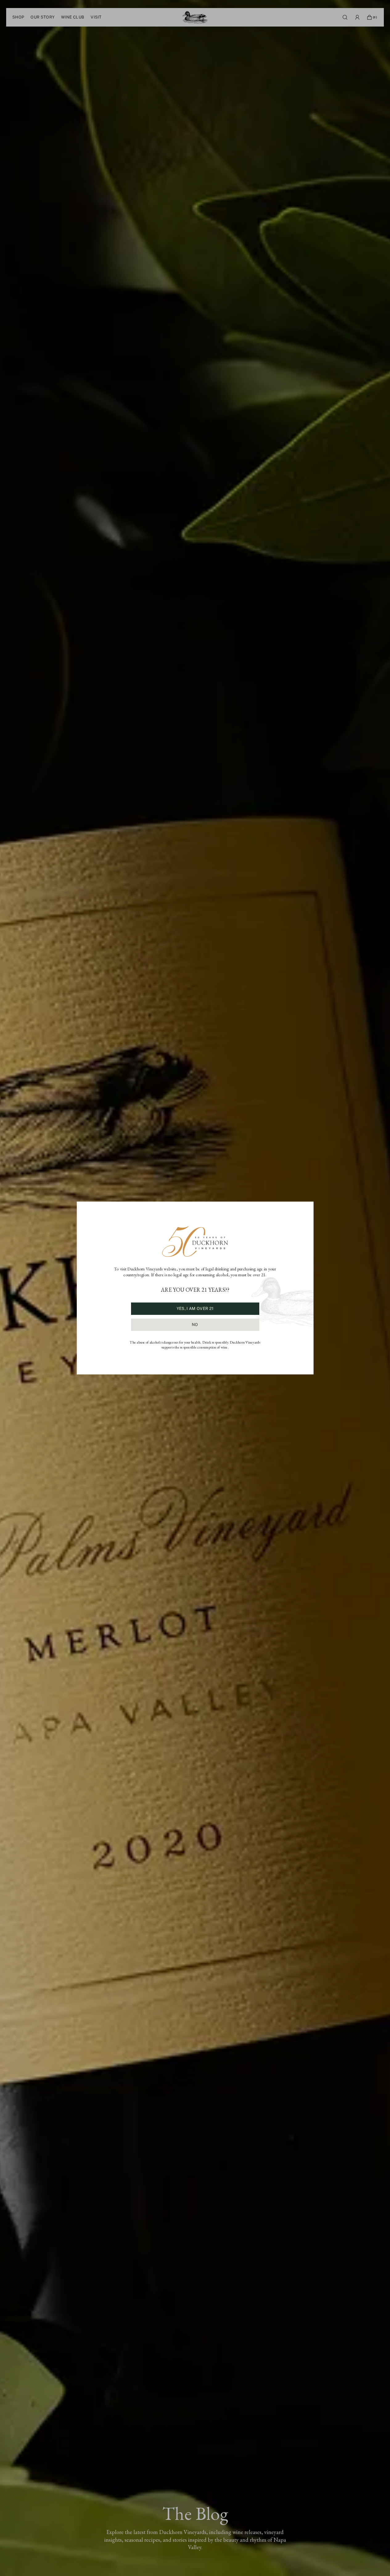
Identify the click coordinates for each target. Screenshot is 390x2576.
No (195, 1325)
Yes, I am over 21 (195, 1309)
